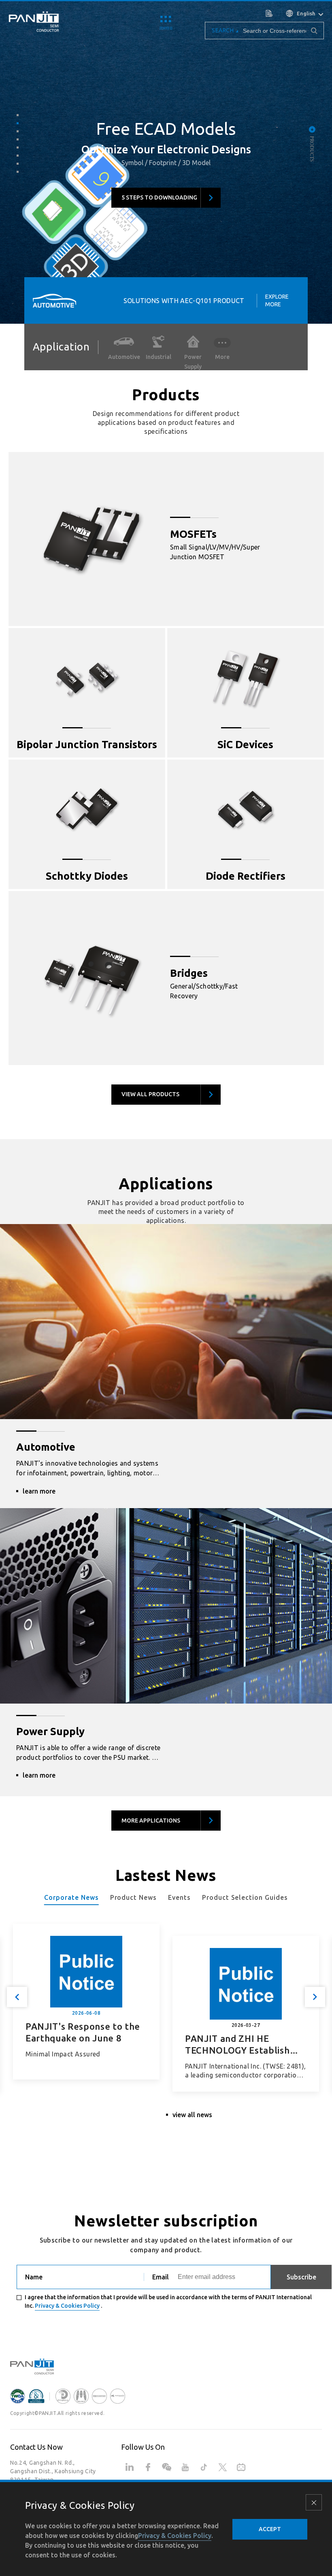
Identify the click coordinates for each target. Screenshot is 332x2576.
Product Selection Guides (245, 1897)
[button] (18, 115)
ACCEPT (270, 2529)
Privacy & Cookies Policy (67, 2306)
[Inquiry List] (270, 13)
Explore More (277, 300)
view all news (192, 2115)
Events (179, 1897)
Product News (134, 1897)
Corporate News (71, 1897)
